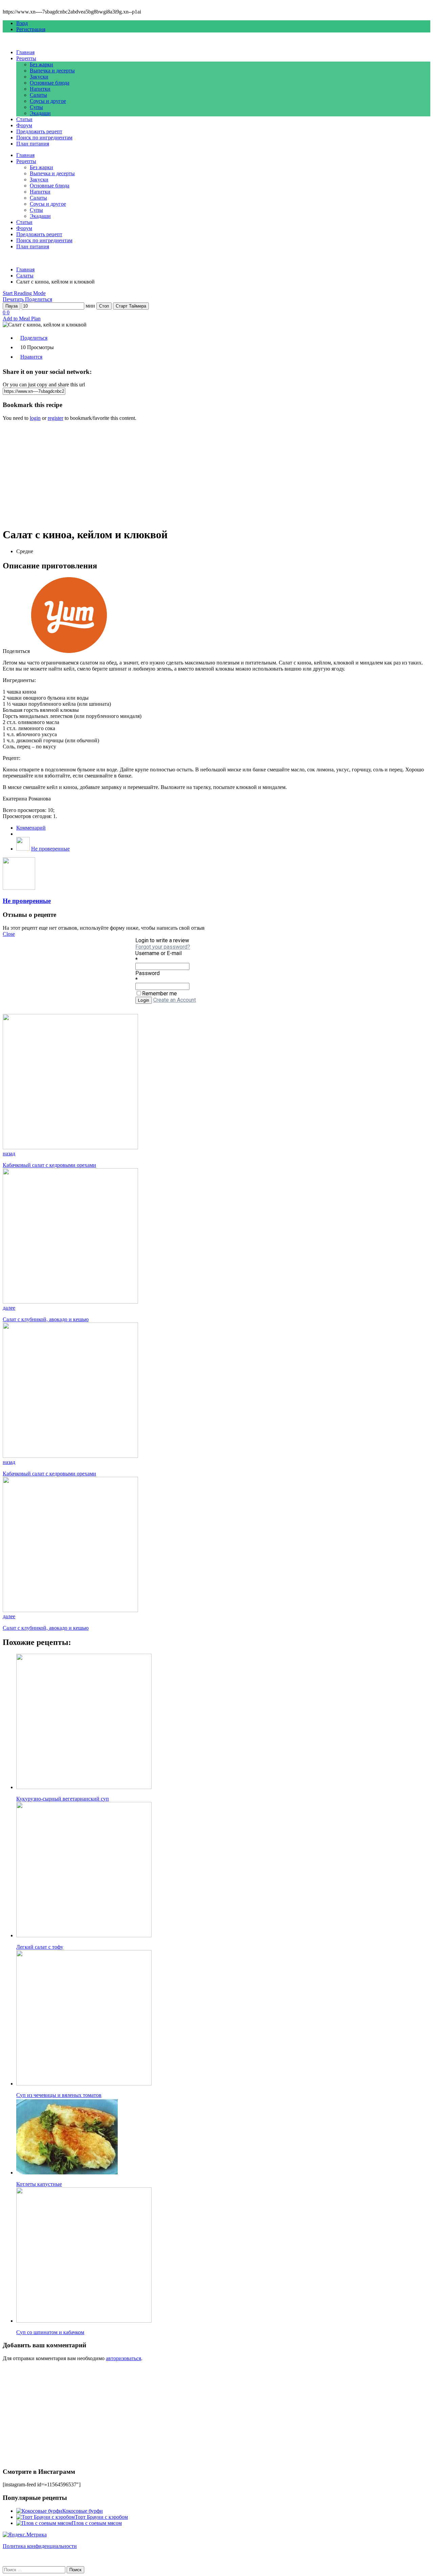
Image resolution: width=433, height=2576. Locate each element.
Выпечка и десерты (52, 71)
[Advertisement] (206, 474)
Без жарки (41, 64)
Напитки (40, 89)
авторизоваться (123, 2358)
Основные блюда (50, 83)
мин (90, 306)
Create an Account (175, 1000)
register (55, 418)
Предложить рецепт (39, 131)
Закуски (39, 77)
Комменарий (31, 828)
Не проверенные (50, 849)
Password (147, 973)
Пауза (12, 306)
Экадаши (40, 113)
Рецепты (26, 58)
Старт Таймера (131, 306)
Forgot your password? (163, 947)
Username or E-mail (158, 953)
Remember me (159, 993)
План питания (33, 144)
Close (9, 934)
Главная (25, 52)
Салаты (38, 95)
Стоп (104, 306)
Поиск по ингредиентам (44, 138)
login (35, 418)
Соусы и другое (48, 101)
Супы (36, 107)
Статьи (24, 119)
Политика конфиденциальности (40, 2546)
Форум (24, 125)
